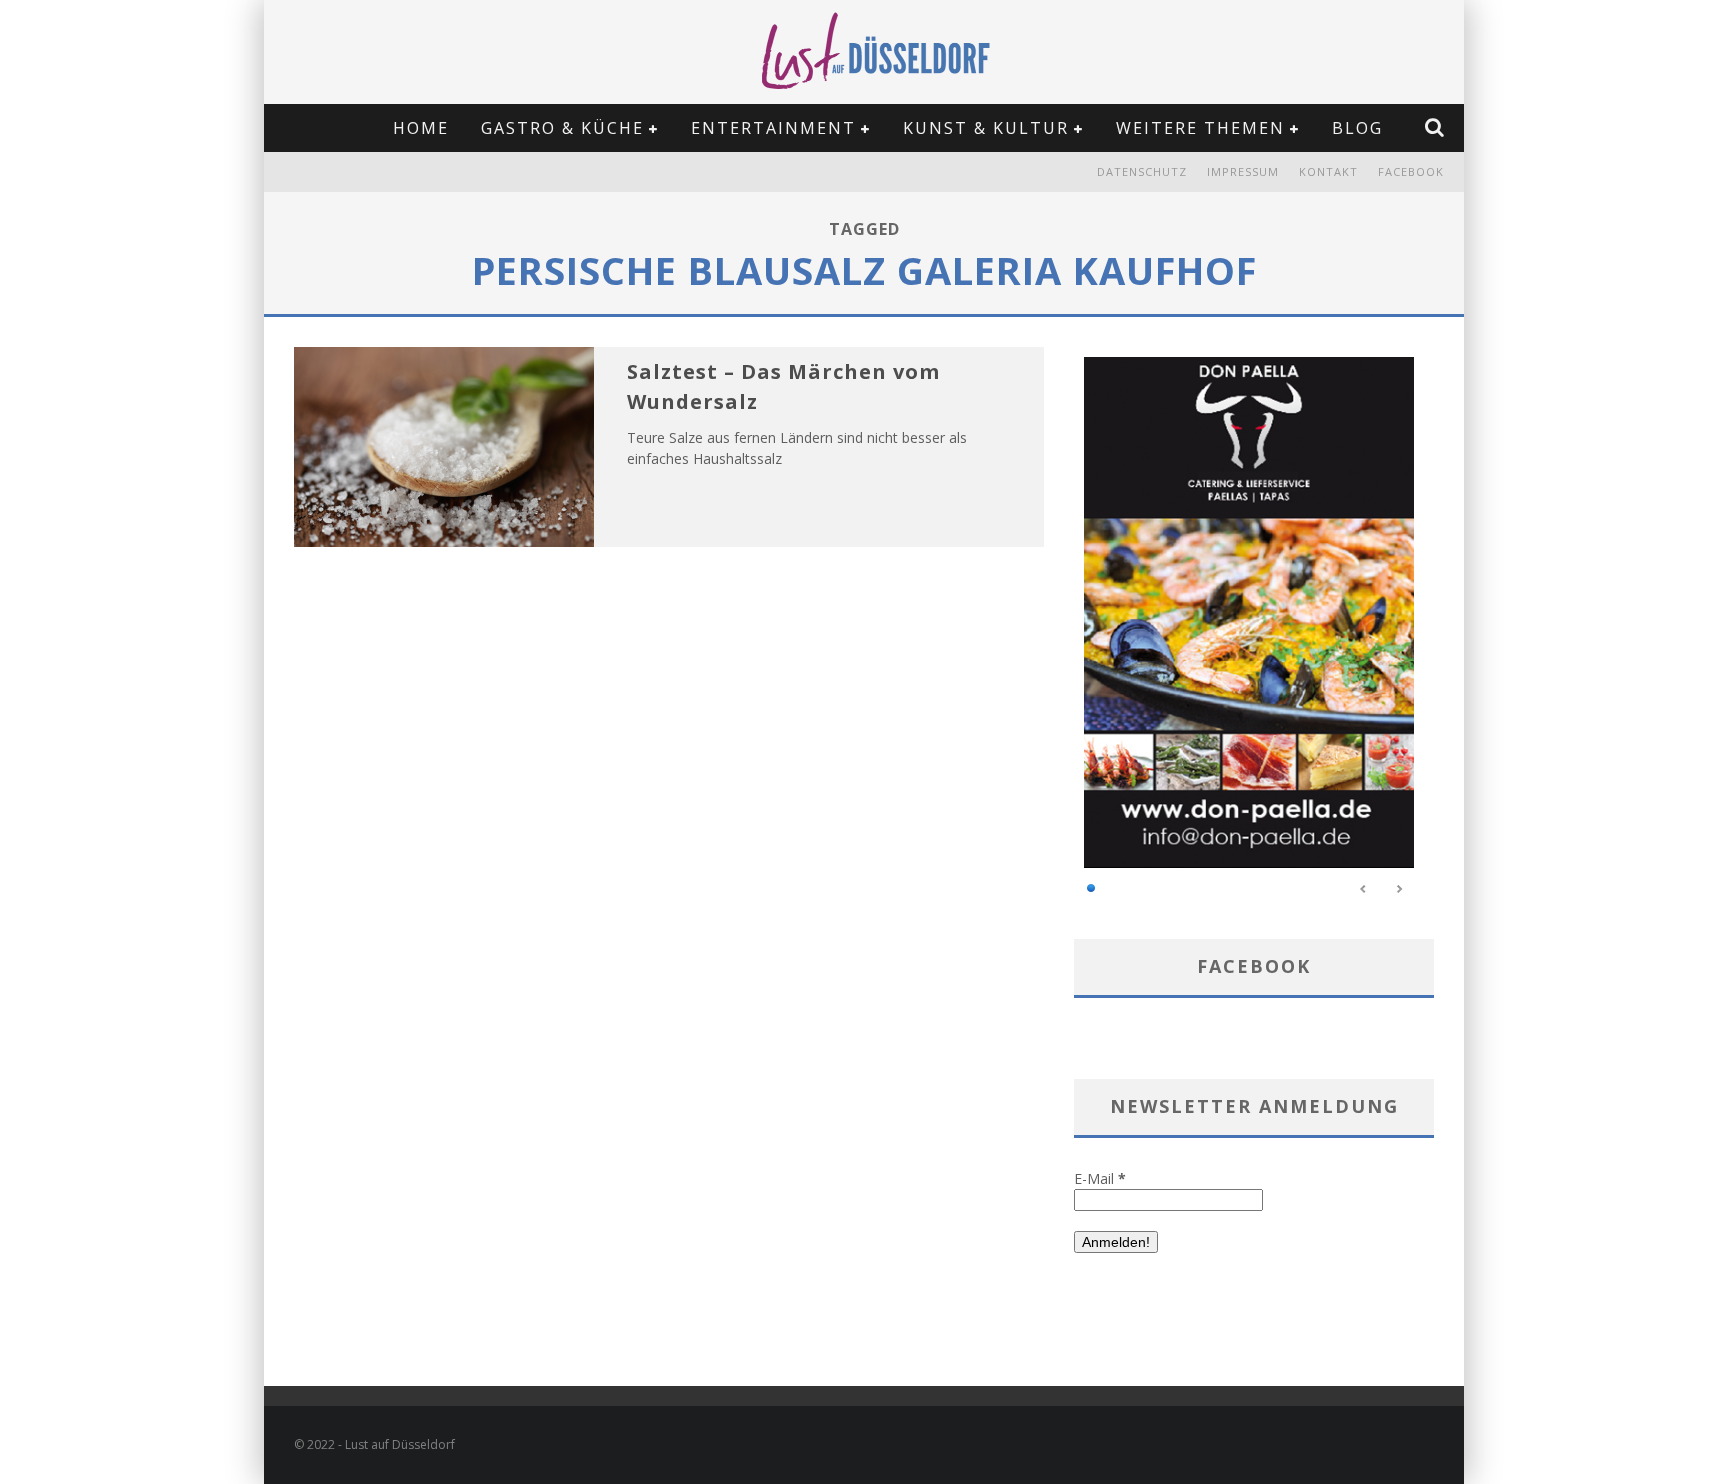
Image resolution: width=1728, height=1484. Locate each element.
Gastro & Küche (562, 128)
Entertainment (773, 128)
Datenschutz (1142, 171)
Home (421, 128)
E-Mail (1100, 1178)
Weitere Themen (1200, 128)
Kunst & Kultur (986, 128)
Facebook (1411, 171)
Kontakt (1328, 171)
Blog (1357, 128)
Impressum (1243, 171)
